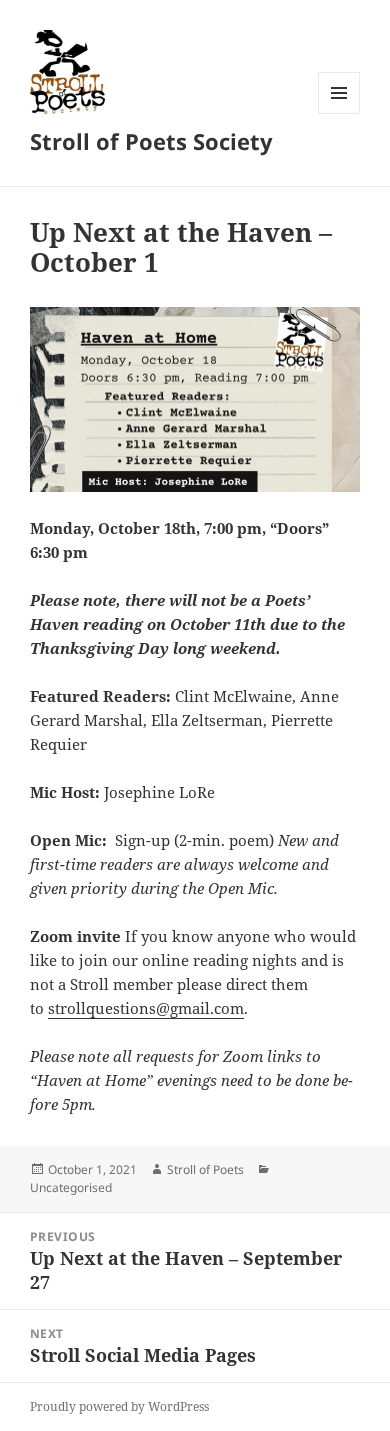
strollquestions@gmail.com (146, 1008)
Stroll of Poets (205, 1169)
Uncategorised (71, 1187)
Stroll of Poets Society (151, 141)
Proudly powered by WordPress (119, 1406)
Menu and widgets (339, 113)
